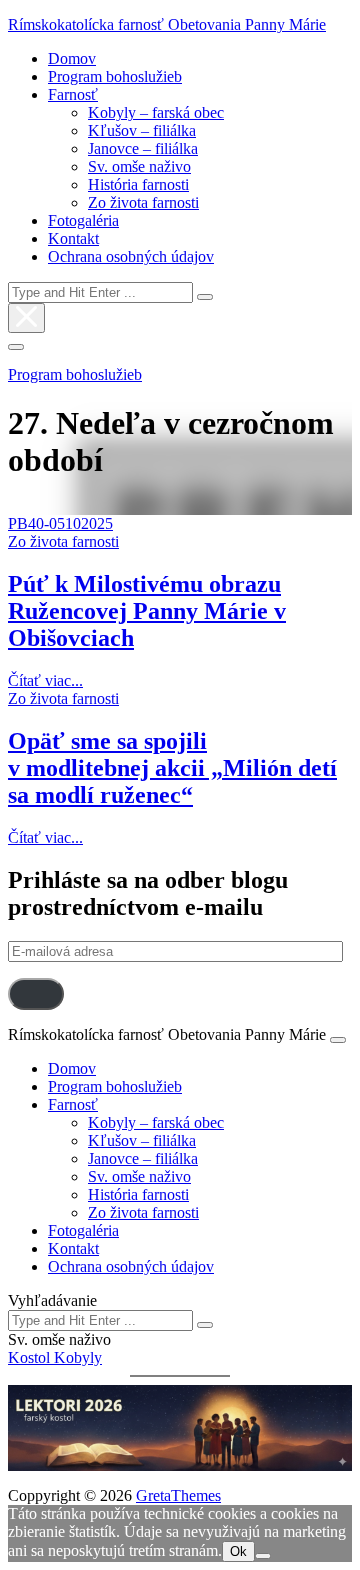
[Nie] (263, 1556)
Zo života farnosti (143, 202)
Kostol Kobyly (55, 1357)
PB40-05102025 (60, 523)
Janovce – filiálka (143, 148)
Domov (72, 58)
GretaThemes (178, 1495)
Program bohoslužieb (115, 76)
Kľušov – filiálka (142, 130)
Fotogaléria (83, 220)
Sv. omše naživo (139, 166)
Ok (238, 1551)
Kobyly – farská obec (156, 112)
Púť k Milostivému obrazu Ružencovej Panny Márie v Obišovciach (147, 611)
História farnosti (138, 184)
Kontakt (73, 238)
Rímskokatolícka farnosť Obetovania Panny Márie (167, 24)
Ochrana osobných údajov (131, 256)
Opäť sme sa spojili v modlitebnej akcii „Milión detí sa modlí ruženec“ (172, 768)
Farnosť (73, 94)
